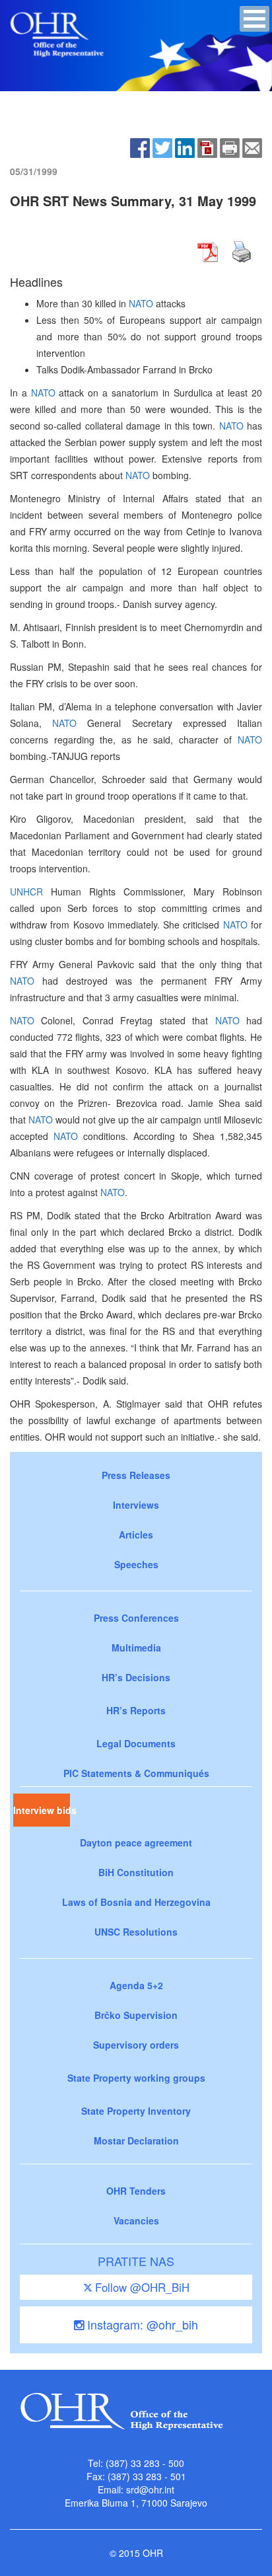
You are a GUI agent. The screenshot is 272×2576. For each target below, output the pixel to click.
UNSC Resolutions (136, 1932)
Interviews (136, 1505)
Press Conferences (136, 1618)
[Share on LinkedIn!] (185, 147)
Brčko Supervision (136, 2015)
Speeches (136, 1564)
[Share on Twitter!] (162, 147)
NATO (141, 303)
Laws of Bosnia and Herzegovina (136, 1902)
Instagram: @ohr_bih (141, 2324)
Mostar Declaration (136, 2140)
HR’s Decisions (136, 1677)
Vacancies (136, 2220)
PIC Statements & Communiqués (136, 1773)
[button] (255, 19)
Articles (136, 1534)
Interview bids (42, 1810)
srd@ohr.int (150, 2489)
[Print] (230, 147)
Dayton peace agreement (136, 1842)
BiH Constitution (136, 1872)
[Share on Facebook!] (140, 147)
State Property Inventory (136, 2111)
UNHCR (26, 891)
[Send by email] (252, 147)
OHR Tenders (136, 2191)
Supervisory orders (136, 2045)
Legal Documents (136, 1743)
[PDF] (207, 147)
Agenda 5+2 (136, 1985)
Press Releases (136, 1475)
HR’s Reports (136, 1710)
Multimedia (136, 1648)
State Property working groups (136, 2078)
